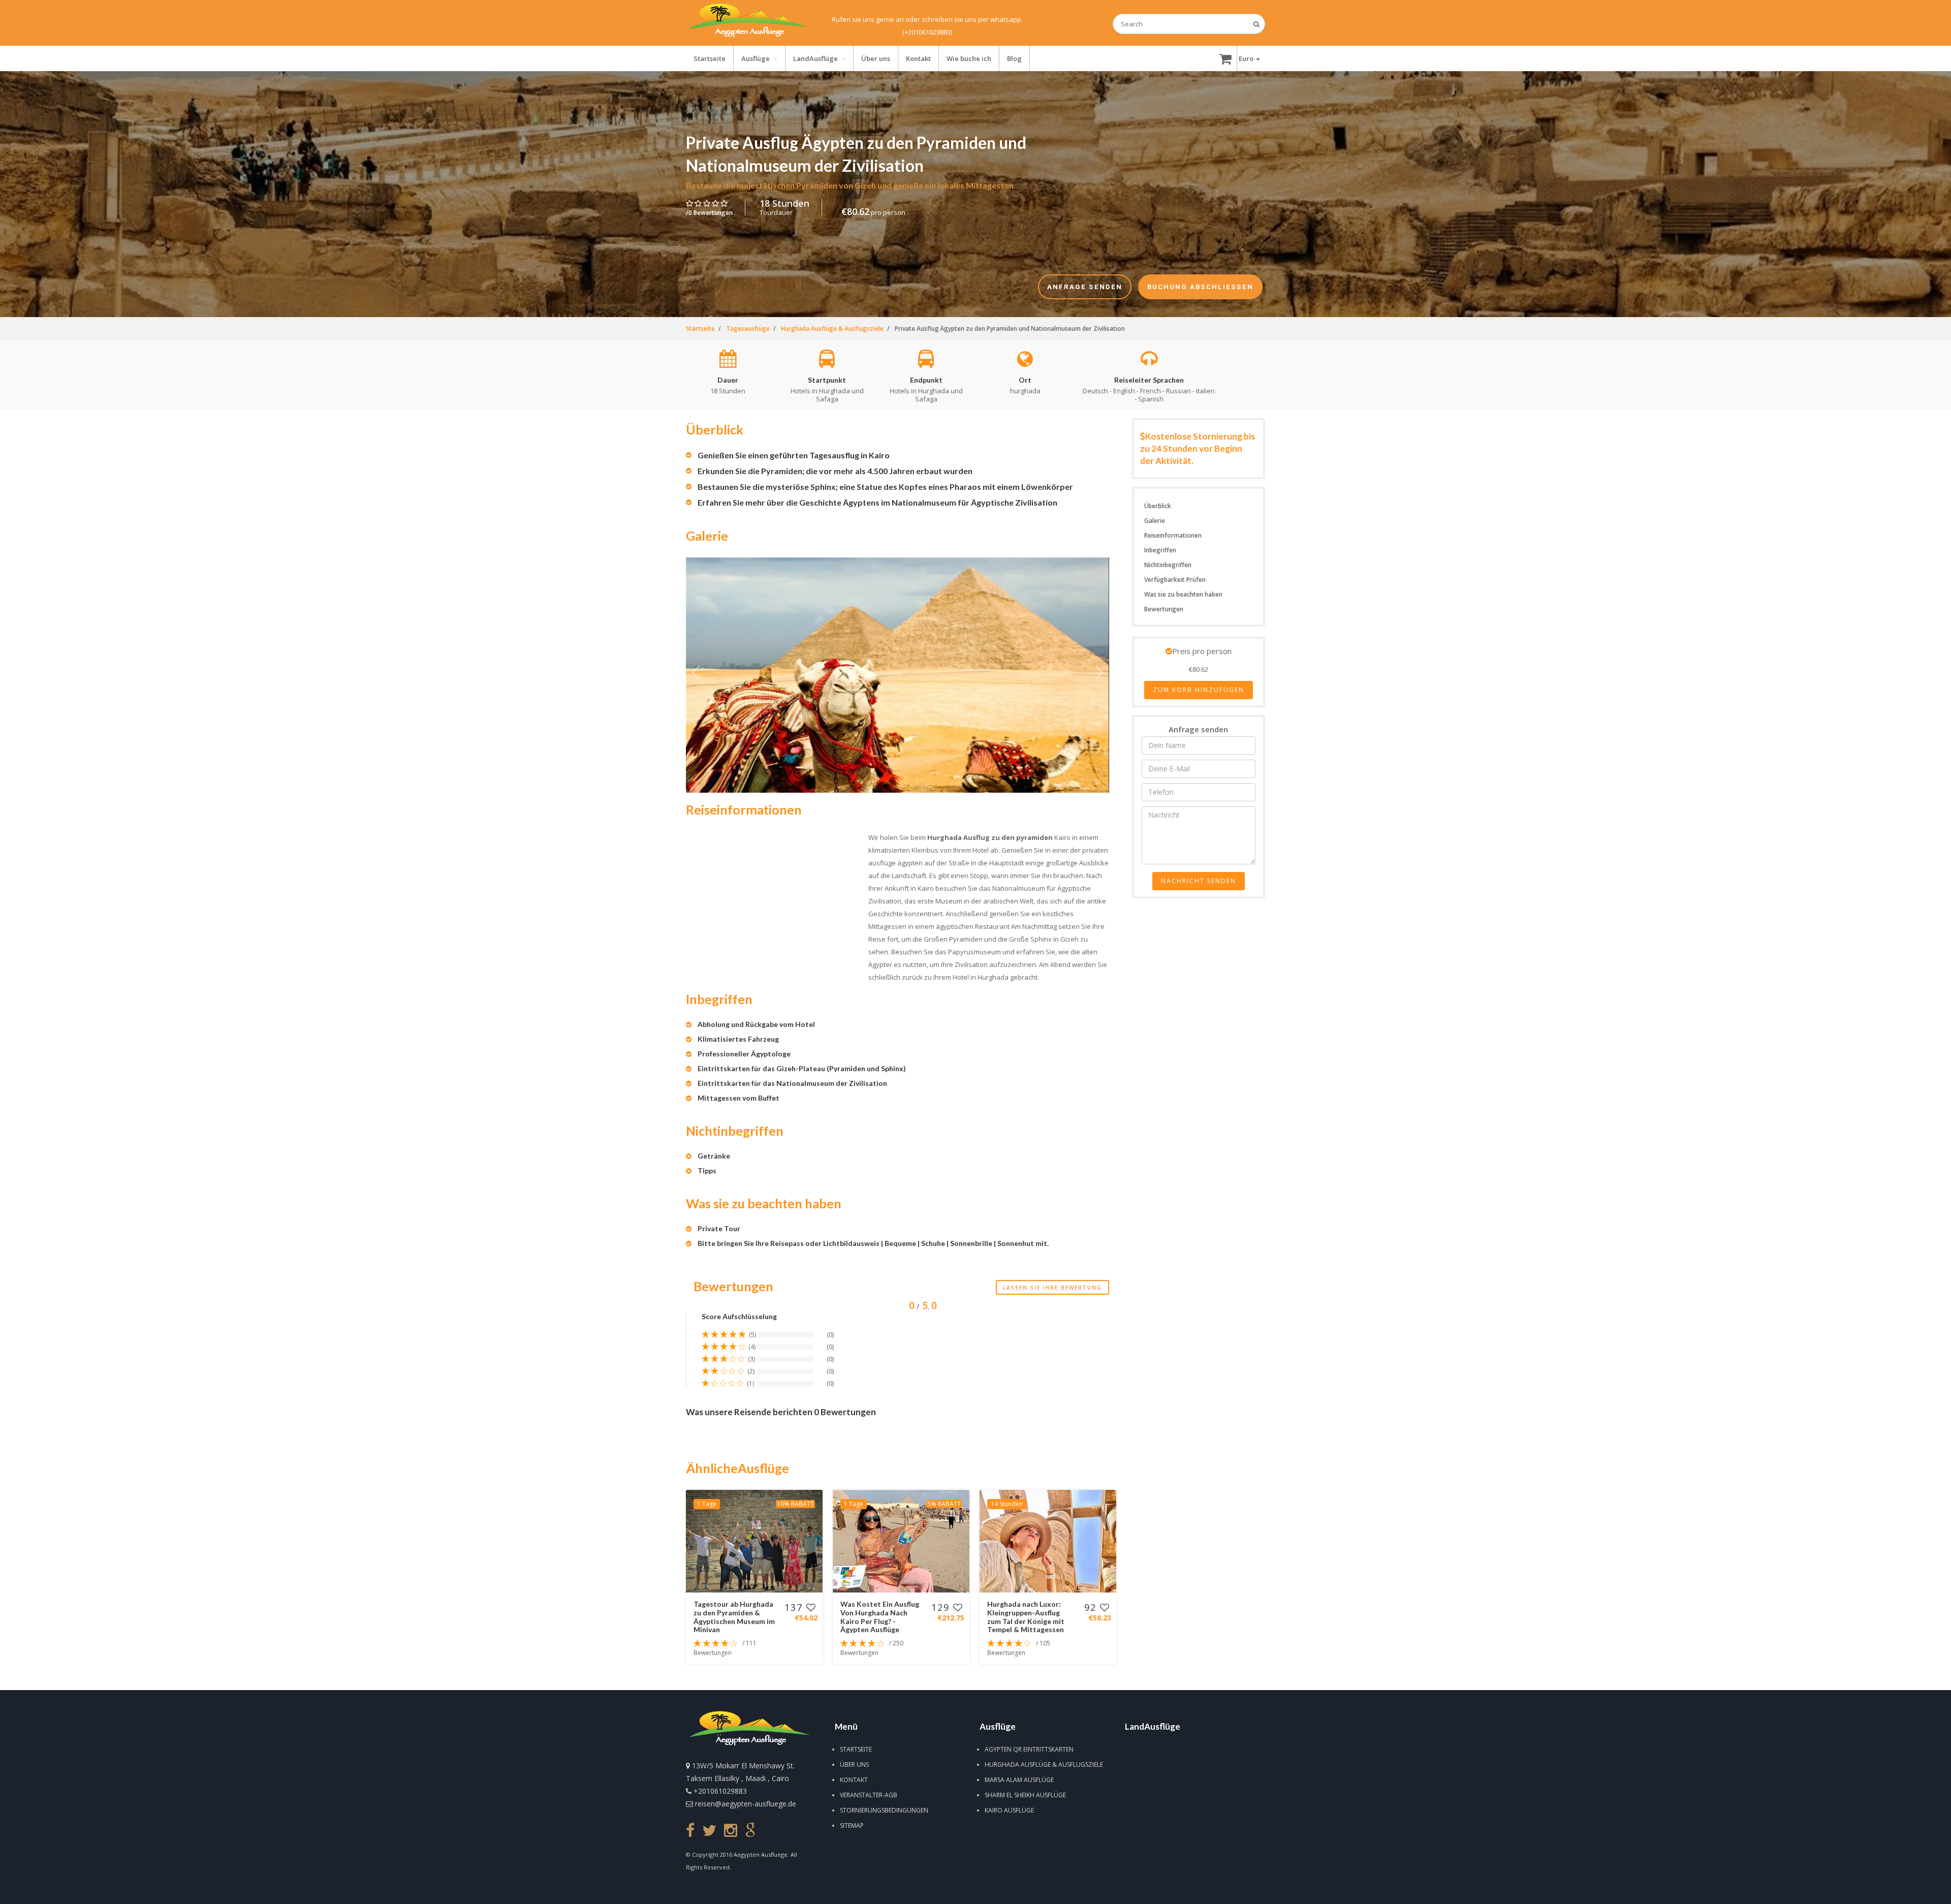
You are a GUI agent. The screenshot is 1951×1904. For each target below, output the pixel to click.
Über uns (854, 1765)
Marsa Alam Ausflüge (1019, 1780)
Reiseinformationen (1173, 535)
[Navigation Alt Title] (748, 23)
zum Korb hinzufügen (1199, 690)
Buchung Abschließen (1165, 1890)
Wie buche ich (969, 58)
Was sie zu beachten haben (1183, 594)
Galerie (1155, 521)
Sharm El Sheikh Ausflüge (1025, 1795)
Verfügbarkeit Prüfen (1175, 580)
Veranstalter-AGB (869, 1795)
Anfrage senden (786, 1890)
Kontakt (854, 1780)
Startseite (856, 1749)
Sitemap (852, 1825)
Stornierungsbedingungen (884, 1810)
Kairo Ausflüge (1009, 1810)
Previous (696, 675)
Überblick (1158, 506)
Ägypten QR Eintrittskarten (1029, 1749)
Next (1099, 675)
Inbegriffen (1160, 550)
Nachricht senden (1199, 881)
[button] (1249, 58)
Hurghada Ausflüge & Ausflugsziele (1044, 1765)
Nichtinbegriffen (1168, 565)
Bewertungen (1164, 609)
